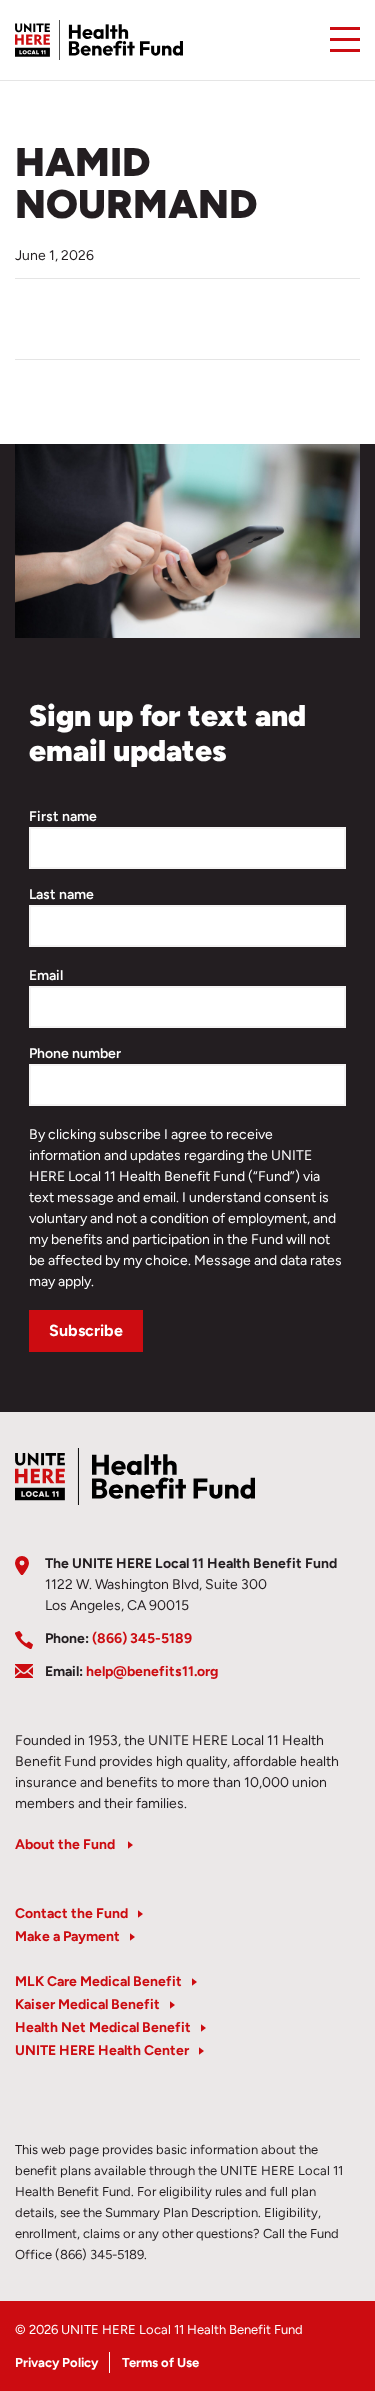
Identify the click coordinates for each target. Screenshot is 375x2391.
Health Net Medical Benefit (103, 2027)
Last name (61, 894)
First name (63, 816)
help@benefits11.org (152, 1671)
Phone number (75, 1053)
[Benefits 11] (99, 40)
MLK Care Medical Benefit (98, 1981)
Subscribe (86, 1330)
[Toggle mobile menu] (345, 39)
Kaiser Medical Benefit (87, 2004)
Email (46, 975)
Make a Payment (67, 1936)
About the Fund (66, 1844)
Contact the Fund (71, 1913)
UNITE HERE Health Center (102, 2050)
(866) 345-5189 (142, 1638)
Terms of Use (160, 2362)
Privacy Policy (56, 2362)
